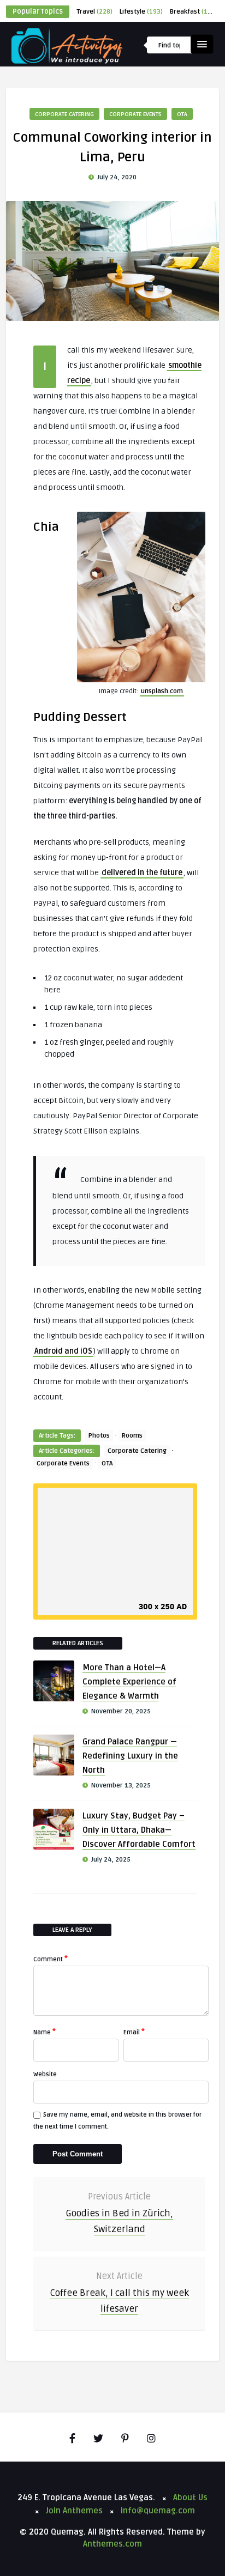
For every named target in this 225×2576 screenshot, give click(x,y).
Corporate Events (135, 114)
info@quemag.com (158, 2511)
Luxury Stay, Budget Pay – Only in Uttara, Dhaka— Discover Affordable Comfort (139, 1830)
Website (45, 2074)
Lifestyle (141, 12)
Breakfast (194, 12)
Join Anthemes (74, 2511)
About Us (190, 2498)
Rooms (132, 1436)
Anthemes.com (112, 2544)
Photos (99, 1436)
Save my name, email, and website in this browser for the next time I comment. (117, 2121)
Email (134, 2032)
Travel (94, 12)
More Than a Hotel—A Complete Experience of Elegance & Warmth (129, 1682)
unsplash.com (162, 691)
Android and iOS (63, 1351)
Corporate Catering (64, 114)
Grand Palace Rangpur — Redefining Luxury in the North (130, 1756)
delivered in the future (142, 873)
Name (45, 2032)
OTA (182, 114)
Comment (51, 1959)
